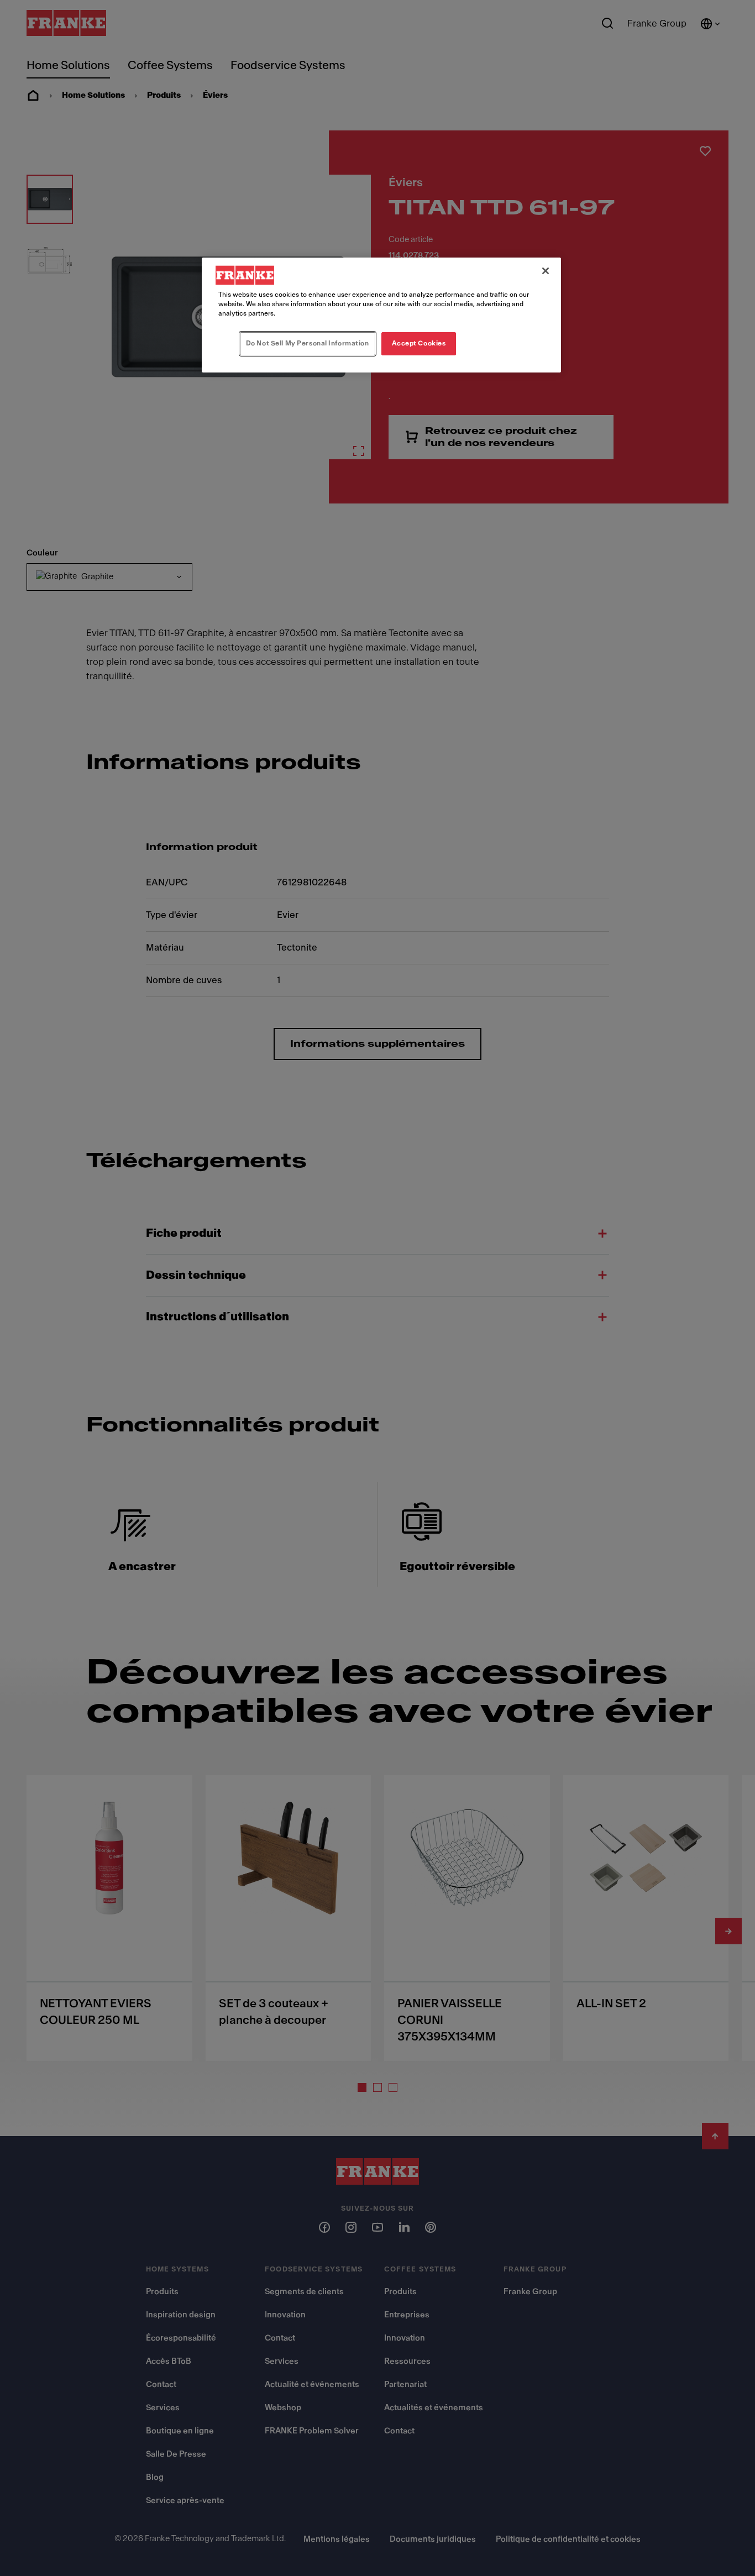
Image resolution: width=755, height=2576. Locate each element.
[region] (381, 315)
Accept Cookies (419, 343)
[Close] (546, 271)
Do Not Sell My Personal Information (308, 343)
